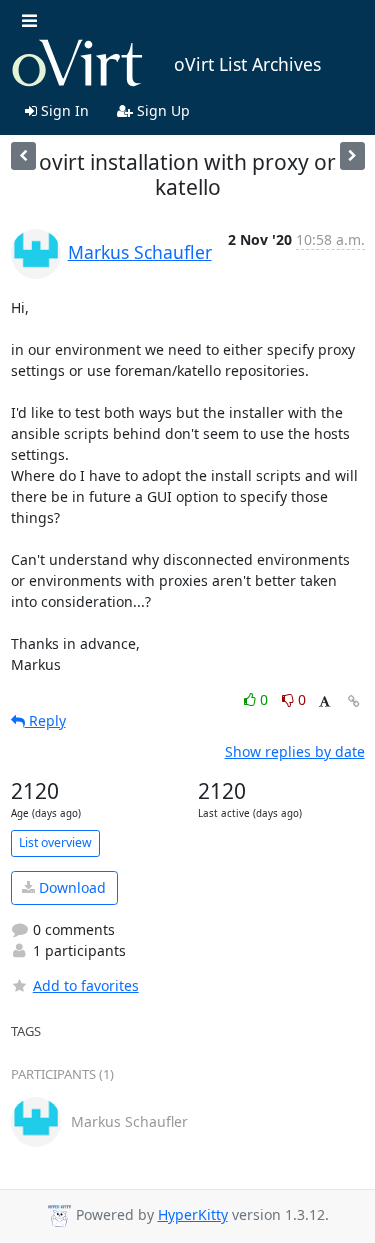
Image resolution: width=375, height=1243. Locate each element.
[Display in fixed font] (324, 702)
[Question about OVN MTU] (352, 155)
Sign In (63, 110)
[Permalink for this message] (354, 701)
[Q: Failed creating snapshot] (23, 155)
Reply (45, 720)
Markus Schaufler (140, 252)
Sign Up (161, 110)
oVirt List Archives (247, 64)
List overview (55, 842)
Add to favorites (86, 985)
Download (70, 887)
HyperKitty (193, 1214)
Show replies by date (295, 751)
